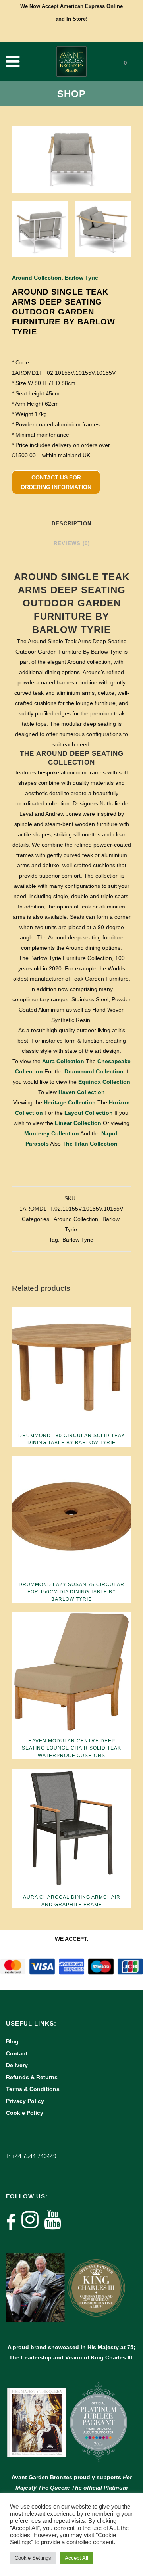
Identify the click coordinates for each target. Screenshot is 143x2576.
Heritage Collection (70, 1102)
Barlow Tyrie (81, 278)
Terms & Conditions (33, 2089)
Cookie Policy (25, 2113)
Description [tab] (71, 524)
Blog (12, 2041)
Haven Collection (82, 1092)
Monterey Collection (52, 1133)
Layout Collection (89, 1113)
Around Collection (37, 278)
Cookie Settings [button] (33, 2558)
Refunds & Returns (32, 2077)
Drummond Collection (94, 1071)
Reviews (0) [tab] (72, 543)
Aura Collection (63, 1061)
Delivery (17, 2065)
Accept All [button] (76, 2558)
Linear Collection (78, 1123)
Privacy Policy (25, 2101)
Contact (17, 2053)
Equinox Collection (104, 1082)
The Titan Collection (90, 1144)
